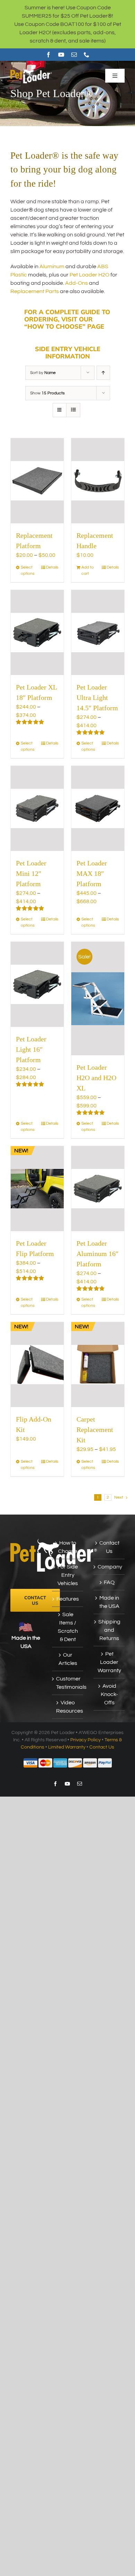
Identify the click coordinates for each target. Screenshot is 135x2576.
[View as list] (73, 410)
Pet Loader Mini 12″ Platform (31, 873)
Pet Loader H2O (89, 275)
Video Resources (68, 1707)
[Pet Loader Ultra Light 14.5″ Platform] (98, 633)
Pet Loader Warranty (109, 1662)
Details (52, 567)
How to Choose (68, 1547)
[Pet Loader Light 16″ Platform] (37, 984)
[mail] (74, 55)
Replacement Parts (35, 291)
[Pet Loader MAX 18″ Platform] (98, 808)
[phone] (87, 55)
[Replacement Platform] (37, 481)
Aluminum (52, 266)
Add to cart (88, 570)
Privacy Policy (85, 1740)
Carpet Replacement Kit (95, 1430)
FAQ (109, 1582)
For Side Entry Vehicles (68, 1575)
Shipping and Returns (109, 1630)
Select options (28, 570)
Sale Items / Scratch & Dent (68, 1627)
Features (68, 1599)
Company (109, 1567)
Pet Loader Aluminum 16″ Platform (97, 1254)
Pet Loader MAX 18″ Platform (92, 873)
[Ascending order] (103, 373)
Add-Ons (76, 283)
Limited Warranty (67, 1747)
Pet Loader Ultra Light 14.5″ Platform (97, 697)
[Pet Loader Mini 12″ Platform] (37, 808)
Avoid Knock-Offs (109, 1694)
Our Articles (68, 1659)
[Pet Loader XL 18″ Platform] (37, 633)
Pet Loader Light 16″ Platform (31, 1049)
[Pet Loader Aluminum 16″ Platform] (98, 1189)
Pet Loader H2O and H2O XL (96, 1078)
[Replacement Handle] (98, 481)
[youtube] (61, 55)
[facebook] (48, 55)
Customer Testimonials (68, 1683)
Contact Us (109, 1547)
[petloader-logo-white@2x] (31, 71)
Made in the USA (109, 1602)
